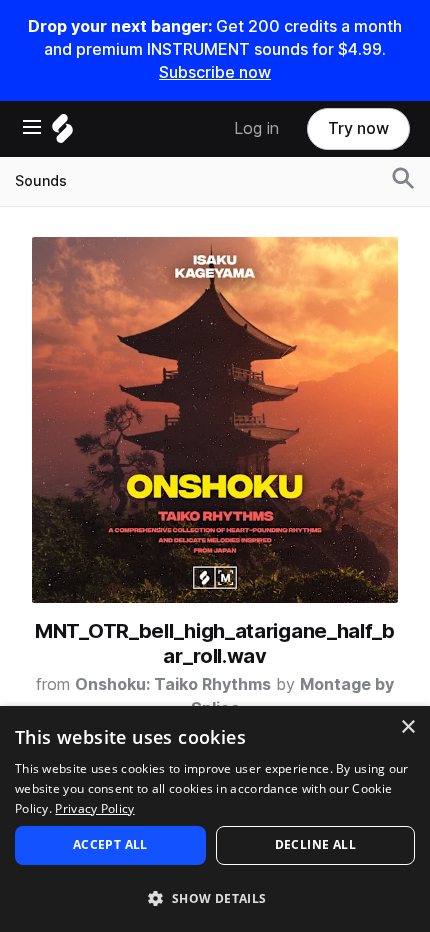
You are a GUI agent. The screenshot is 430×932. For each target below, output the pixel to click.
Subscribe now (215, 72)
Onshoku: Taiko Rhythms (173, 684)
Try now (358, 128)
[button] (215, 897)
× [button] (407, 727)
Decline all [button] (315, 844)
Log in (256, 128)
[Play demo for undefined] (215, 420)
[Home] (62, 133)
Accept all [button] (110, 844)
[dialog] (215, 819)
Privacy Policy (94, 808)
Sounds (41, 181)
